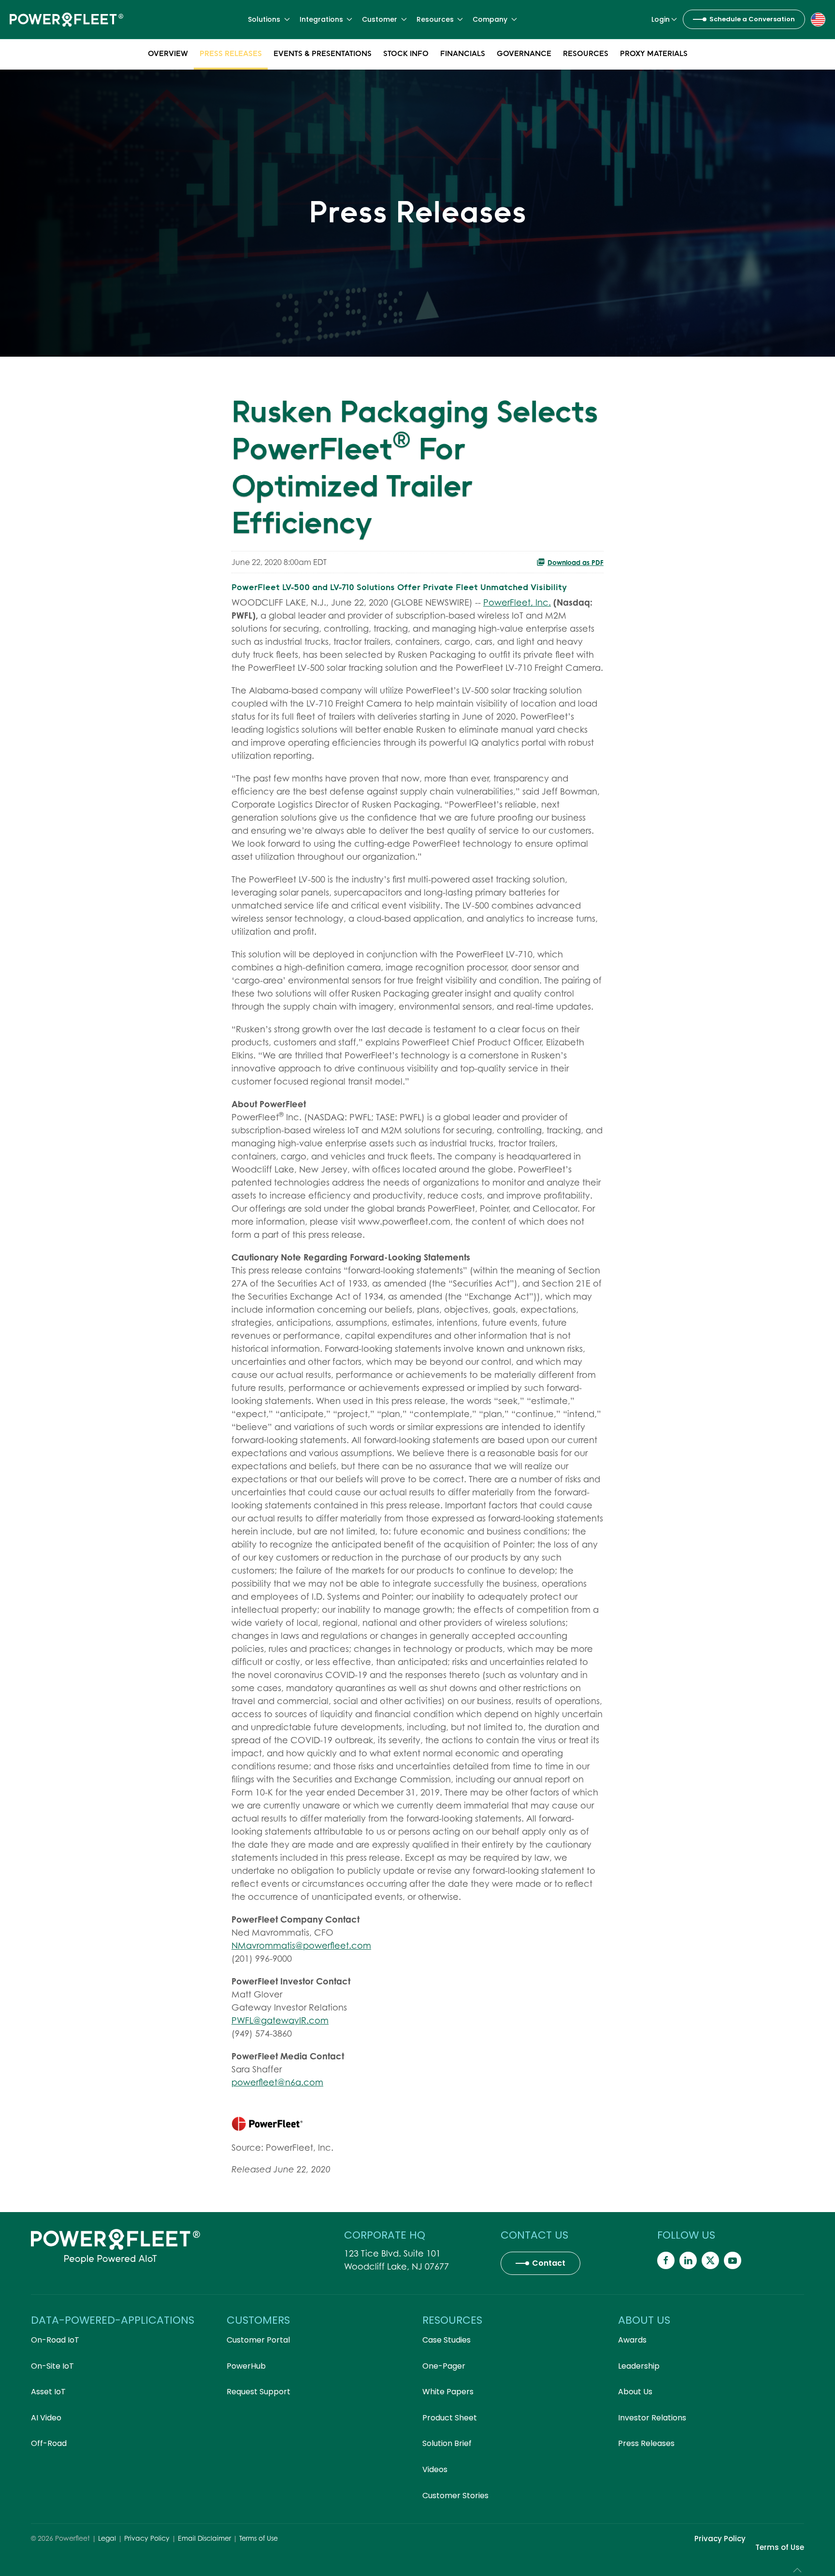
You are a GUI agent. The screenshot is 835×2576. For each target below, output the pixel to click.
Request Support (259, 2392)
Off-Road (49, 2443)
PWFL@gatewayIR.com (280, 2020)
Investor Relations (652, 2418)
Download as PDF (576, 562)
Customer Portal (258, 2340)
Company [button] (490, 19)
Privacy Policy (147, 2538)
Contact (549, 2263)
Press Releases (231, 53)
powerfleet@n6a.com (277, 2082)
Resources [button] (435, 19)
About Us (635, 2392)
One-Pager (444, 2366)
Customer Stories (455, 2496)
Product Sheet (450, 2418)
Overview (168, 53)
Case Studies (446, 2340)
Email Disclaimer (204, 2538)
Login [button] (661, 19)
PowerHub (246, 2366)
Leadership (639, 2366)
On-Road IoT (55, 2340)
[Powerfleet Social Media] (666, 2260)
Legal (107, 2538)
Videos (435, 2469)
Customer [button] (380, 19)
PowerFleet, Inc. (517, 602)
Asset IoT (48, 2392)
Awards (632, 2340)
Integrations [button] (321, 19)
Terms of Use (259, 2538)
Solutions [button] (264, 19)
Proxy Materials (654, 53)
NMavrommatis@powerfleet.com (301, 1946)
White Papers (448, 2392)
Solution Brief (447, 2443)
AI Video (46, 2418)
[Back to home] (66, 19)
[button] (818, 19)
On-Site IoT (52, 2366)
